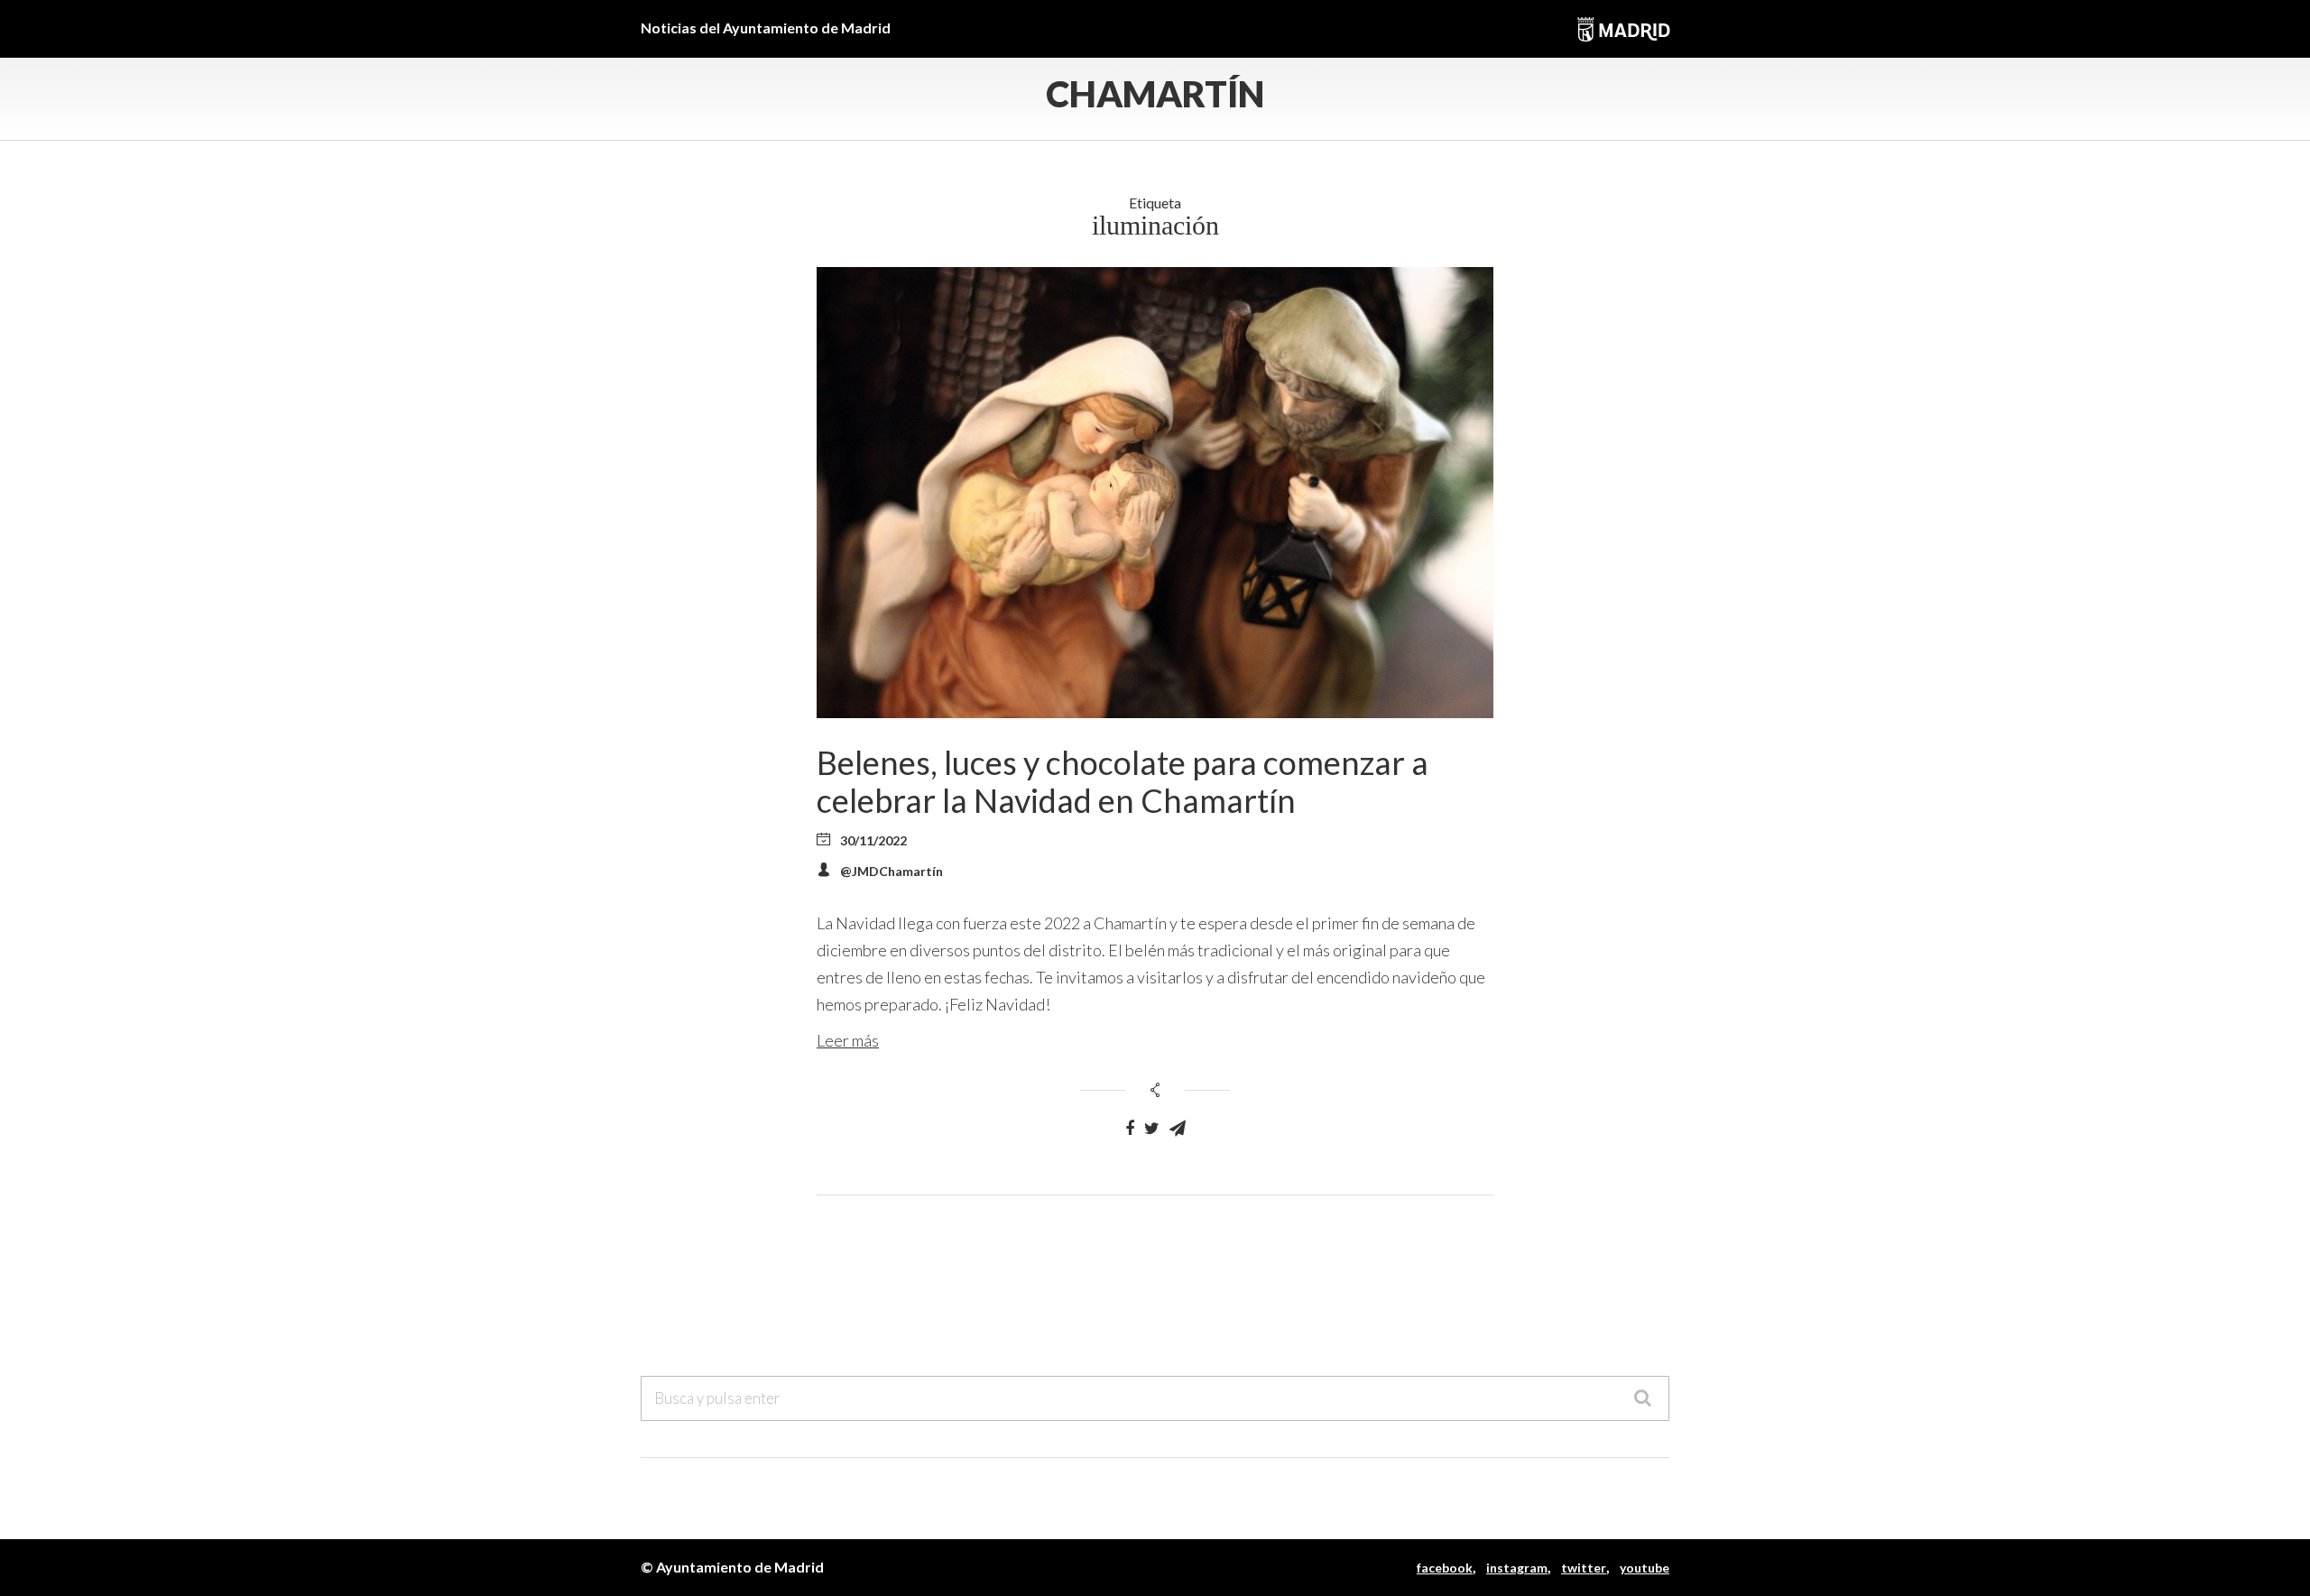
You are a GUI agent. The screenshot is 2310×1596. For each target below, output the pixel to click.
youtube (1645, 1568)
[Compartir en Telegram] (1178, 1129)
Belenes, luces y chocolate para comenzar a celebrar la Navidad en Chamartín (1123, 781)
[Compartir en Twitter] (1152, 1129)
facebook (1445, 1568)
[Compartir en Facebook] (1130, 1129)
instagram (1517, 1568)
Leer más (848, 1040)
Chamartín (1155, 94)
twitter (1584, 1568)
